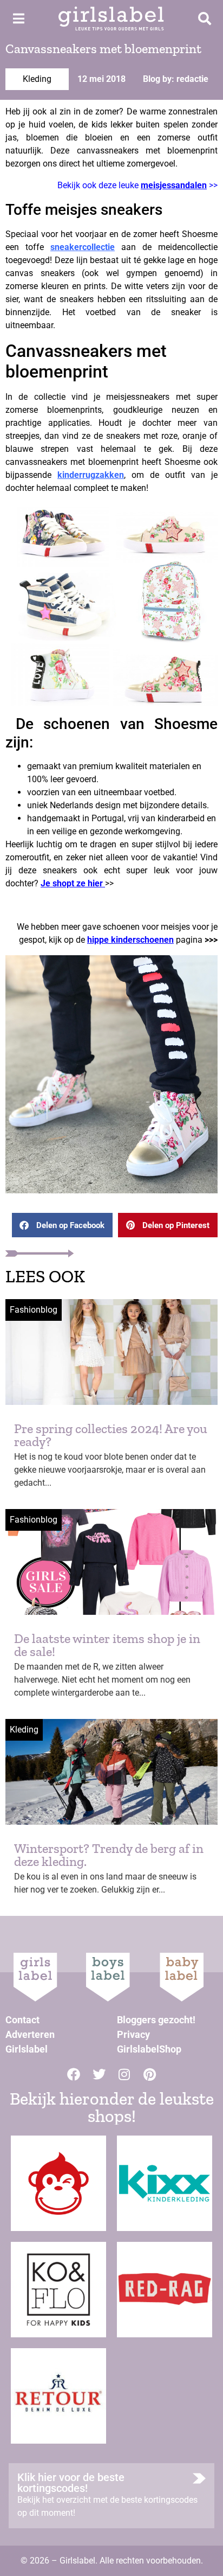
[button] (62, 1225)
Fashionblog (34, 1310)
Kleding (37, 79)
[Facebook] (74, 2074)
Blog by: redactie (176, 79)
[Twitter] (99, 2074)
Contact (22, 2020)
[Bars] (18, 18)
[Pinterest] (150, 2074)
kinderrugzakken (91, 475)
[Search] (205, 18)
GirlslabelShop (149, 2049)
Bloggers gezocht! (156, 2020)
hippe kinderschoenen (130, 940)
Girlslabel (27, 2049)
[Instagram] (124, 2074)
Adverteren (30, 2034)
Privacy (133, 2034)
